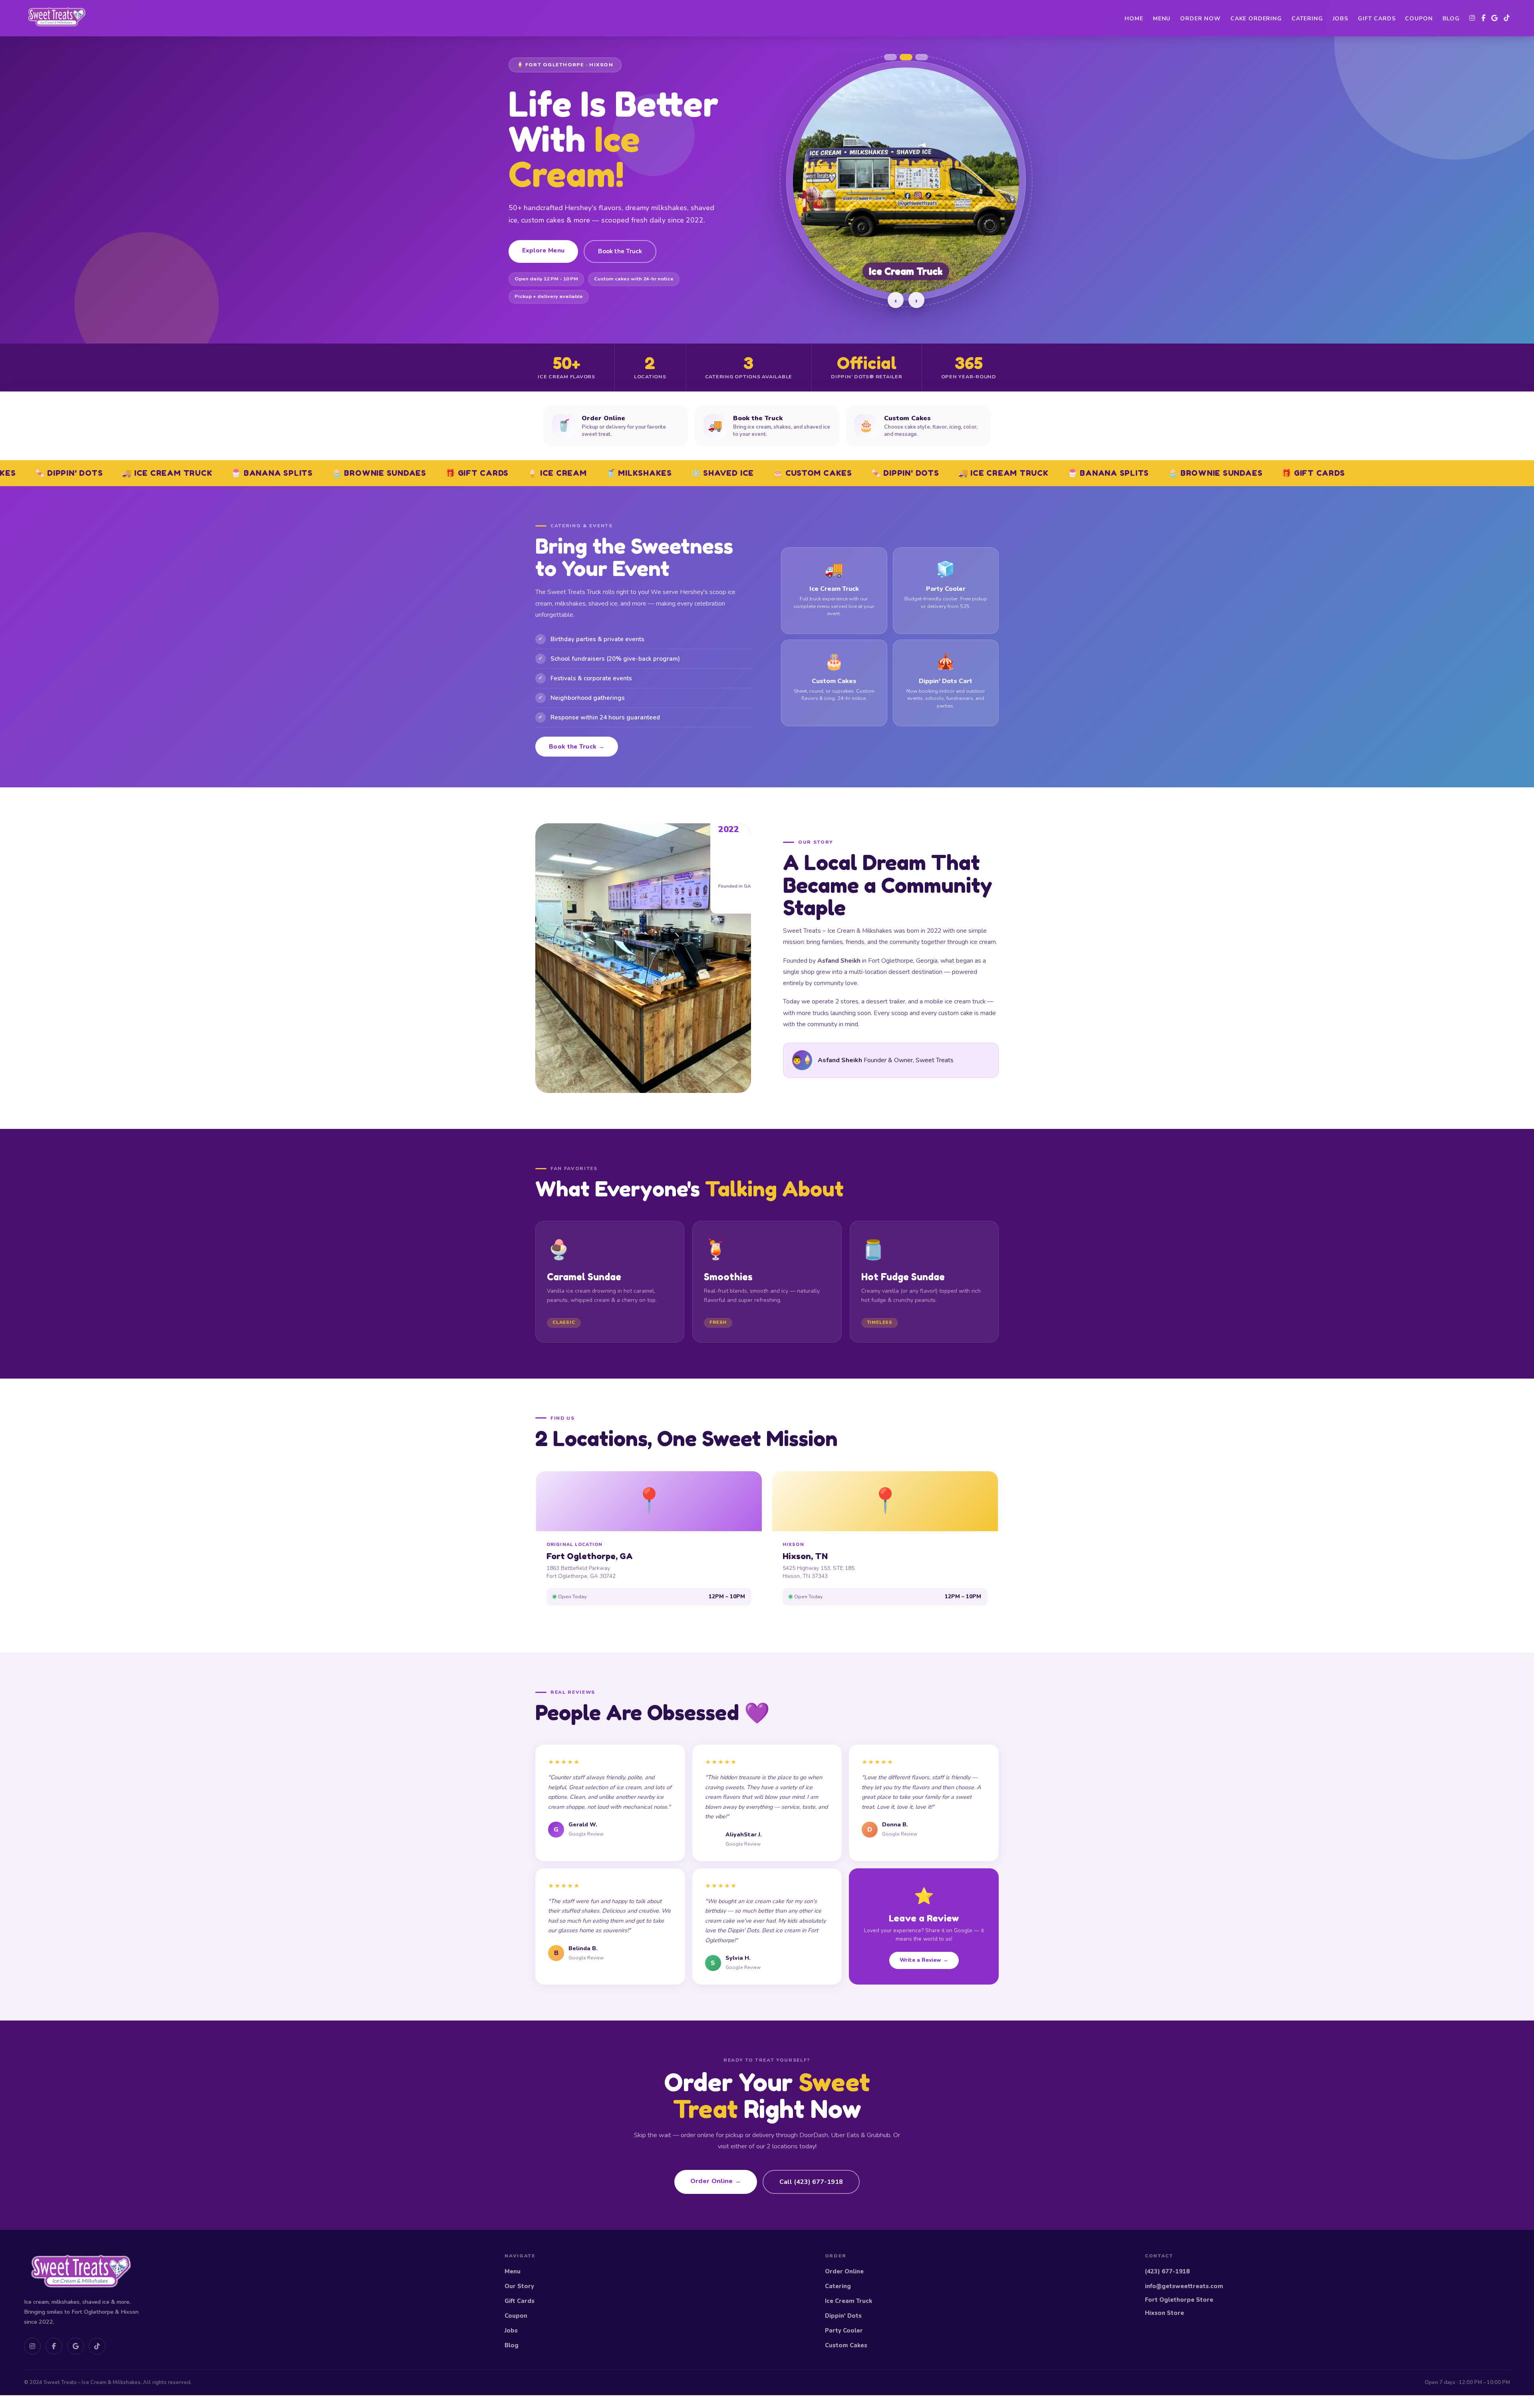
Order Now (1200, 19)
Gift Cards (1377, 19)
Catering (1307, 19)
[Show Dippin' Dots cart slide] (922, 57)
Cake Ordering (1256, 19)
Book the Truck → (577, 747)
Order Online (844, 2271)
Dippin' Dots (843, 2316)
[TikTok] (1507, 18)
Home (1134, 19)
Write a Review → (924, 1960)
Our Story (519, 2286)
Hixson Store (1164, 2313)
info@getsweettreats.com (1184, 2286)
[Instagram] (1472, 18)
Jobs (1340, 19)
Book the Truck (620, 251)
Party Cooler (844, 2331)
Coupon (1419, 19)
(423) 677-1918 (1167, 2271)
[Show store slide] (890, 57)
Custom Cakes (846, 2345)
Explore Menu (543, 250)
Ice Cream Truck (848, 2301)
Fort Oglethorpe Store (1179, 2300)
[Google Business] (1495, 18)
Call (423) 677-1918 (811, 2182)
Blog (1451, 19)
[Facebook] (1483, 18)
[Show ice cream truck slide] (906, 57)
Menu (1162, 19)
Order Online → (716, 2181)
